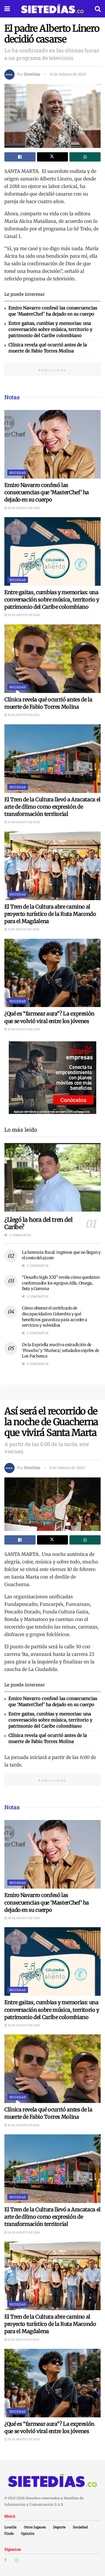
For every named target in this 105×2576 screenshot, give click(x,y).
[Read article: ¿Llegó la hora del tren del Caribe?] (52, 1177)
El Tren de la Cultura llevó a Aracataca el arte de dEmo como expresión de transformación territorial (52, 807)
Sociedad (18, 473)
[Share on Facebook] (20, 157)
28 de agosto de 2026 (23, 508)
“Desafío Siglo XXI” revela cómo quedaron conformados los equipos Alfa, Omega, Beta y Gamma (61, 1283)
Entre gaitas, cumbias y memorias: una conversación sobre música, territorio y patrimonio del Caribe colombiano (50, 329)
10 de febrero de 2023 (68, 74)
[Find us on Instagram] (17, 2560)
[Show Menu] (7, 9)
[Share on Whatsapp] (85, 157)
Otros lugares (35, 2527)
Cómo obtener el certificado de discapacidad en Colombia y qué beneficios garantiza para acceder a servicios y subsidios (55, 1317)
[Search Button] (98, 9)
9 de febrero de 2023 (67, 1468)
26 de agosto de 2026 (23, 615)
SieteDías (32, 74)
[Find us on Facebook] (6, 2560)
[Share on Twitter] (53, 157)
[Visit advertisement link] (52, 1078)
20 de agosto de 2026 (23, 1029)
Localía (10, 2527)
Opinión (28, 2533)
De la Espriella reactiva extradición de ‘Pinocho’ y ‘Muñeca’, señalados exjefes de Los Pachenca (60, 1350)
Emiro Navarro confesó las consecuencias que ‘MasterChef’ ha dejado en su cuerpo (47, 492)
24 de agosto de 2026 (23, 822)
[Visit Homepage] (52, 9)
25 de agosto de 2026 (23, 715)
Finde (9, 2533)
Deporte (59, 2527)
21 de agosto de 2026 (23, 929)
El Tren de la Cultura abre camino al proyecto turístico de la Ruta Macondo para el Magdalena (50, 914)
